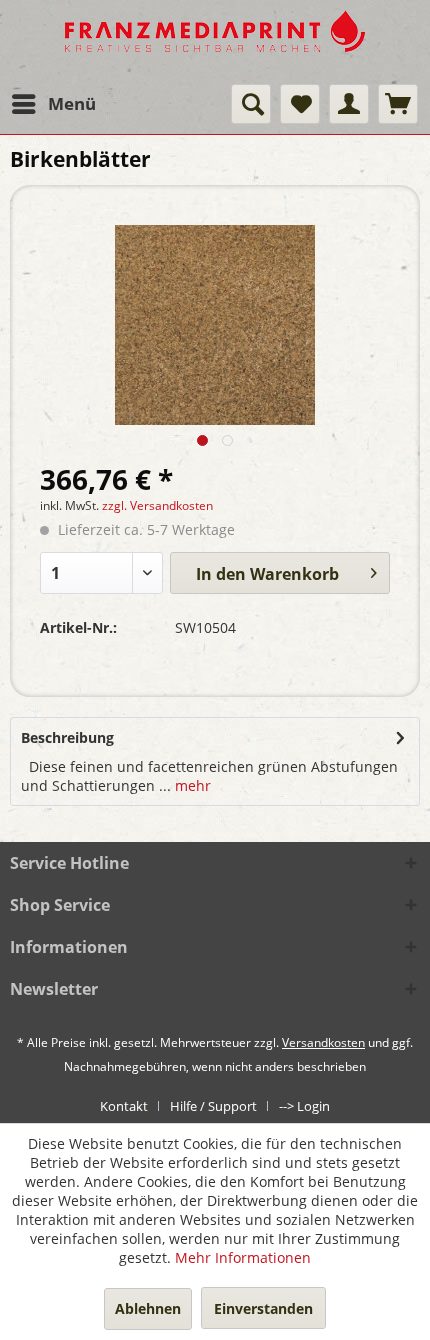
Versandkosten (323, 1042)
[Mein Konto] (349, 104)
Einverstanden (263, 1308)
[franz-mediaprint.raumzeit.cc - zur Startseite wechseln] (215, 42)
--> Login (304, 1106)
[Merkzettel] (300, 104)
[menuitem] (53, 104)
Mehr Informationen (243, 1257)
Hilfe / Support (213, 1106)
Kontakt (124, 1106)
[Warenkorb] (398, 104)
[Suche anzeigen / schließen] (251, 104)
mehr (191, 785)
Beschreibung (67, 737)
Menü (72, 103)
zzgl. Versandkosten (157, 505)
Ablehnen (148, 1308)
